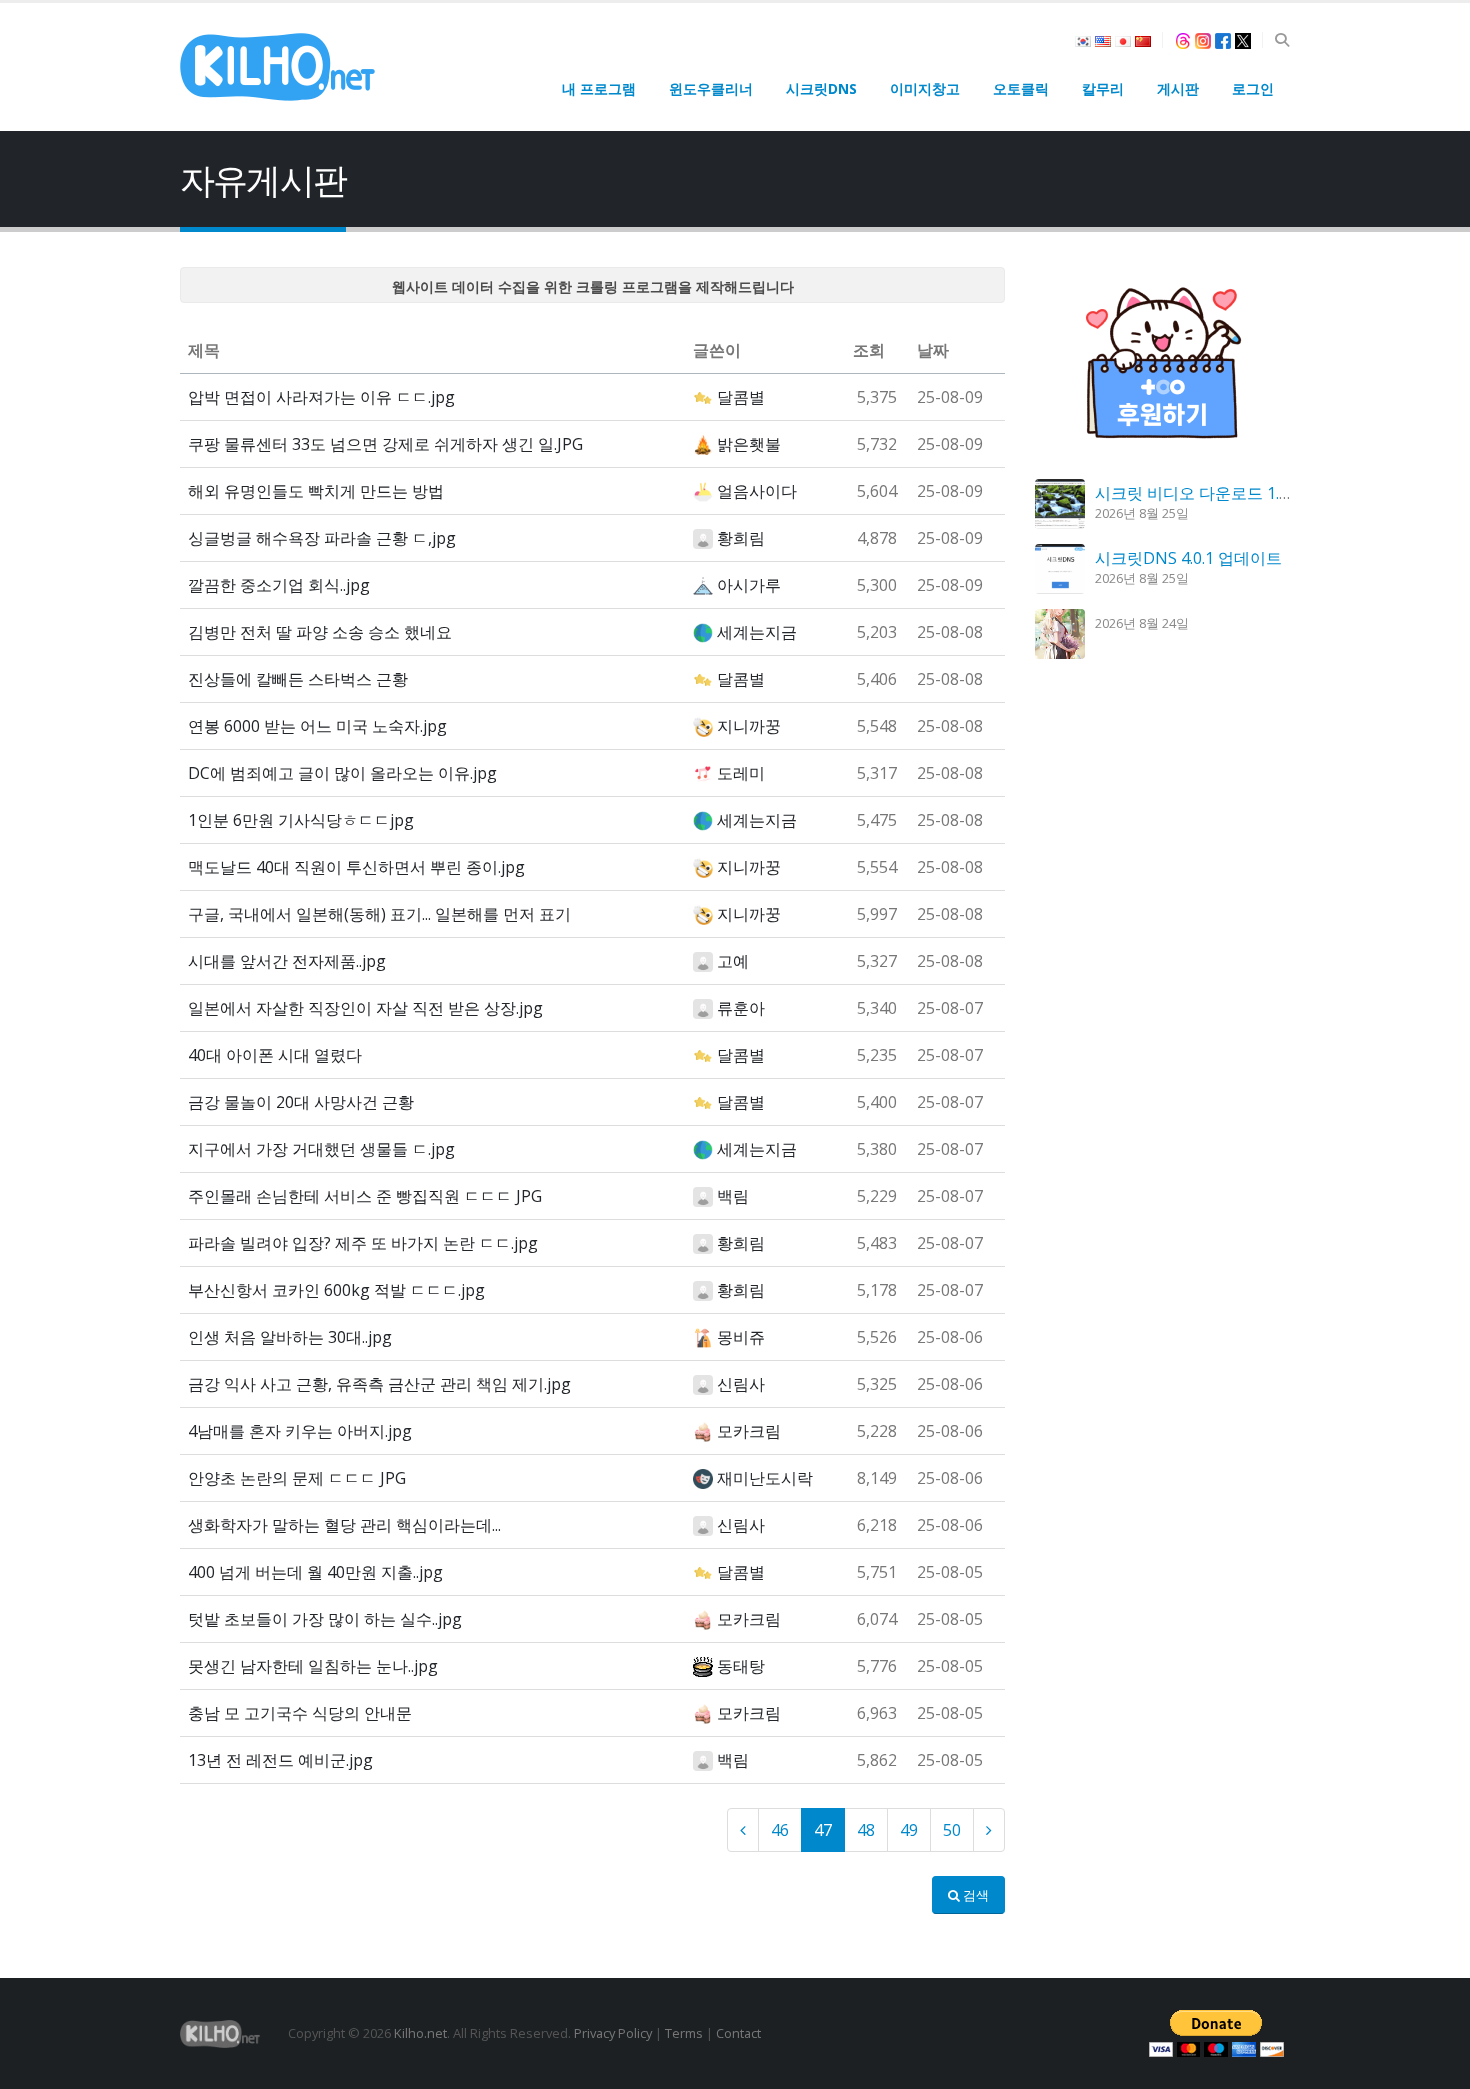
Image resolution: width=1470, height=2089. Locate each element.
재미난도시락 (765, 1478)
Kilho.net (420, 2033)
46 (780, 1830)
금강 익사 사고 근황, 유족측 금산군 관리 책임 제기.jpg (379, 1384)
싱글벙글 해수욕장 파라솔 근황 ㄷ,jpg (322, 538)
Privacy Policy (613, 2033)
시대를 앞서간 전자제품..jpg (287, 961)
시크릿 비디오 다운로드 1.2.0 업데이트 (1231, 493)
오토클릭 (1021, 88)
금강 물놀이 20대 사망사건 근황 (301, 1102)
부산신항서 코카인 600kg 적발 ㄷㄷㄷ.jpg (336, 1290)
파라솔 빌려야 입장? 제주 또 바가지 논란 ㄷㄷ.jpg (363, 1243)
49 (909, 1830)
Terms (684, 2033)
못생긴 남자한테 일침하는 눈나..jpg (313, 1666)
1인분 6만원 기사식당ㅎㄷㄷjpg (301, 820)
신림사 (741, 1384)
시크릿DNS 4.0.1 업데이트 (1188, 558)
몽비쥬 (741, 1337)
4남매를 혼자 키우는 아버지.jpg (300, 1431)
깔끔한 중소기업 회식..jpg (279, 585)
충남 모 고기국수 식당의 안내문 (300, 1713)
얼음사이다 (757, 491)
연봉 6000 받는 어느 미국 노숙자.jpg (317, 726)
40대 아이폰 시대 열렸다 (275, 1055)
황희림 (741, 538)
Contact (738, 2033)
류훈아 (741, 1008)
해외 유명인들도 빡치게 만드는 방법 (316, 491)
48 (866, 1830)
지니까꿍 (749, 726)
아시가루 (749, 585)
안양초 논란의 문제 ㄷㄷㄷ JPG (297, 1478)
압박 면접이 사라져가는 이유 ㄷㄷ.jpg (321, 397)
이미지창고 (925, 88)
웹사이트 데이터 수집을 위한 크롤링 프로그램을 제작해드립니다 (593, 286)
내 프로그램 (599, 88)
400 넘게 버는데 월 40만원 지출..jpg (315, 1572)
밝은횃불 (749, 444)
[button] (1281, 40)
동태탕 (741, 1666)
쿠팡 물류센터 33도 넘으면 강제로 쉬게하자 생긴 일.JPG (385, 444)
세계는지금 (757, 632)
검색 (974, 1895)
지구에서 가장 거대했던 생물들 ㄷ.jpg (321, 1149)
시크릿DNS (821, 88)
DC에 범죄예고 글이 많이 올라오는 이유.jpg (342, 773)
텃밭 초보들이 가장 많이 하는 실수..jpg (325, 1619)
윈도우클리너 (711, 88)
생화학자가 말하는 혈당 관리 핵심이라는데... (344, 1525)
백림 (733, 1196)
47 (823, 1830)
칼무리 (1103, 88)
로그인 (1253, 88)
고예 (733, 961)
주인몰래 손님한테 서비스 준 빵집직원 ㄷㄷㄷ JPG (365, 1196)
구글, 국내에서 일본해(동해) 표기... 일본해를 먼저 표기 (379, 914)
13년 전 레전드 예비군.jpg (280, 1760)
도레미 (741, 773)
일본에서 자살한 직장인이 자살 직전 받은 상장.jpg (365, 1008)
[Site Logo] (277, 67)
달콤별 (741, 397)
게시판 (1178, 88)
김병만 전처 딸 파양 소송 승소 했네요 (320, 632)
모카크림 (749, 1431)
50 (952, 1830)
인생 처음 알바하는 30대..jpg (290, 1337)
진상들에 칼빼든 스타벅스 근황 (298, 679)
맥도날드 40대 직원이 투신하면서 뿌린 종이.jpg (356, 867)
